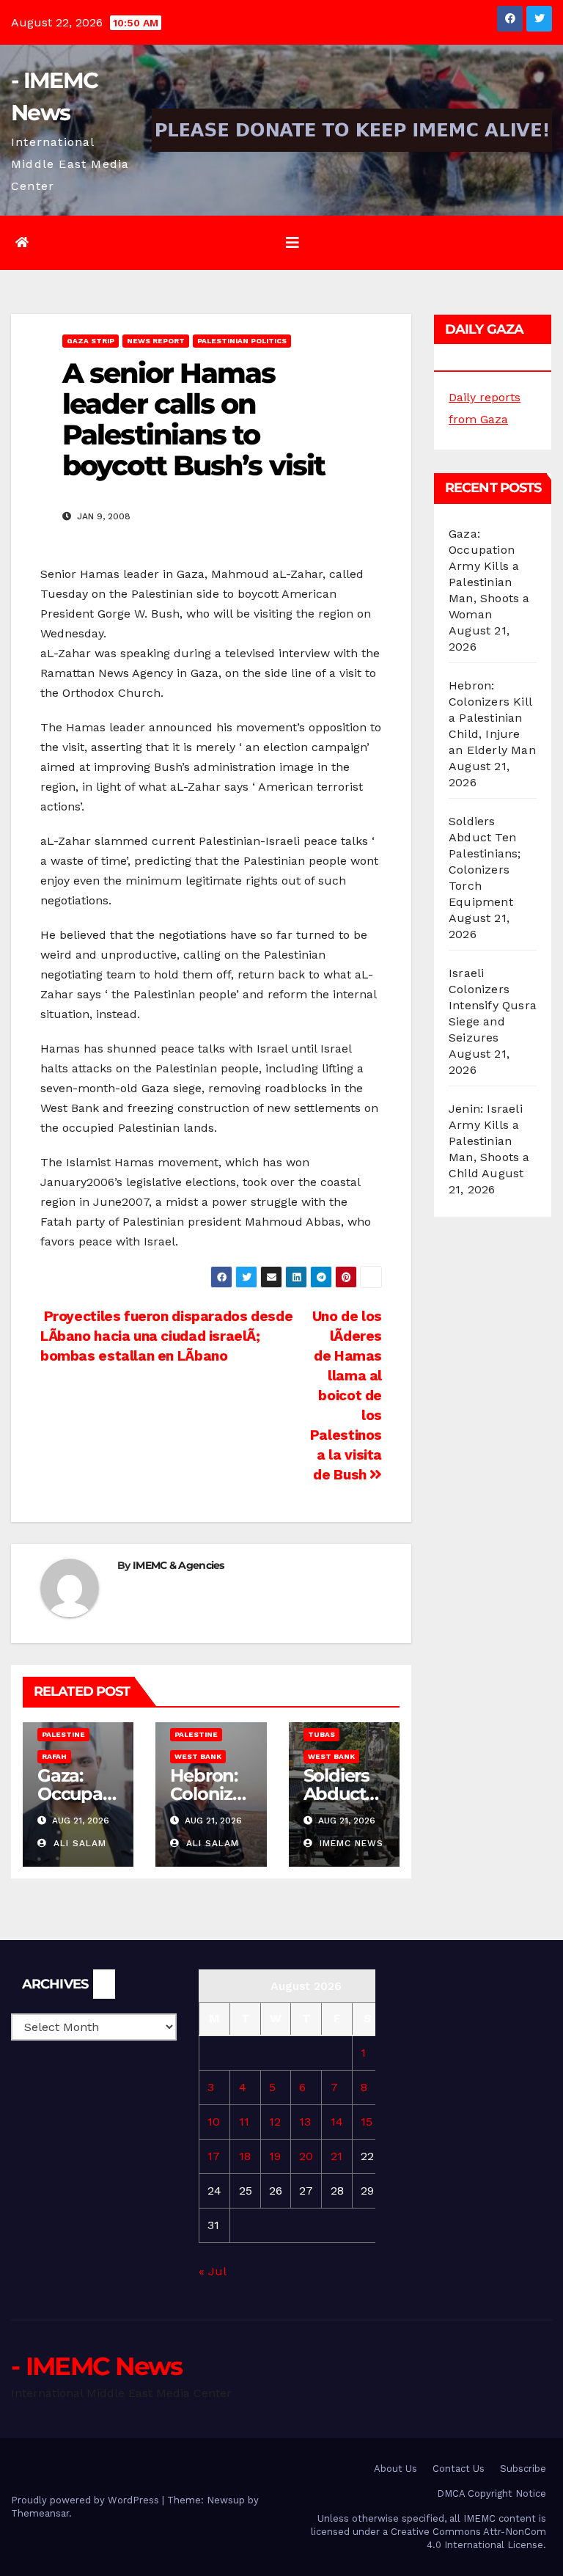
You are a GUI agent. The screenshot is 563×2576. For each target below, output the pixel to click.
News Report (156, 341)
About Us (395, 2469)
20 (306, 2156)
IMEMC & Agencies (179, 1565)
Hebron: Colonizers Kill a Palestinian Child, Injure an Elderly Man (492, 718)
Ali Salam (78, 1843)
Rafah (54, 1756)
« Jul (212, 2271)
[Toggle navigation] (292, 243)
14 (337, 2122)
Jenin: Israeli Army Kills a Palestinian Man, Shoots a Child (489, 1141)
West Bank (198, 1756)
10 (214, 2122)
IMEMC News (350, 1843)
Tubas (321, 1734)
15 (367, 2122)
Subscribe (523, 2469)
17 (214, 2156)
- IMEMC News (97, 2366)
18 (245, 2156)
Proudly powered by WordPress (87, 2500)
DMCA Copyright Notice (492, 2493)
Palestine (63, 1734)
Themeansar (40, 2513)
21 (336, 2156)
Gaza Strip (91, 341)
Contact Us (459, 2469)
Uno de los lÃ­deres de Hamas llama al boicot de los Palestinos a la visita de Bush (346, 1395)
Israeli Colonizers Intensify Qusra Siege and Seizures (493, 1005)
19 (275, 2156)
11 (244, 2122)
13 (305, 2122)
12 (275, 2122)
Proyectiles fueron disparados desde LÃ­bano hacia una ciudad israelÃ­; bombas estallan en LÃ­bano (166, 1336)
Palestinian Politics (242, 341)
